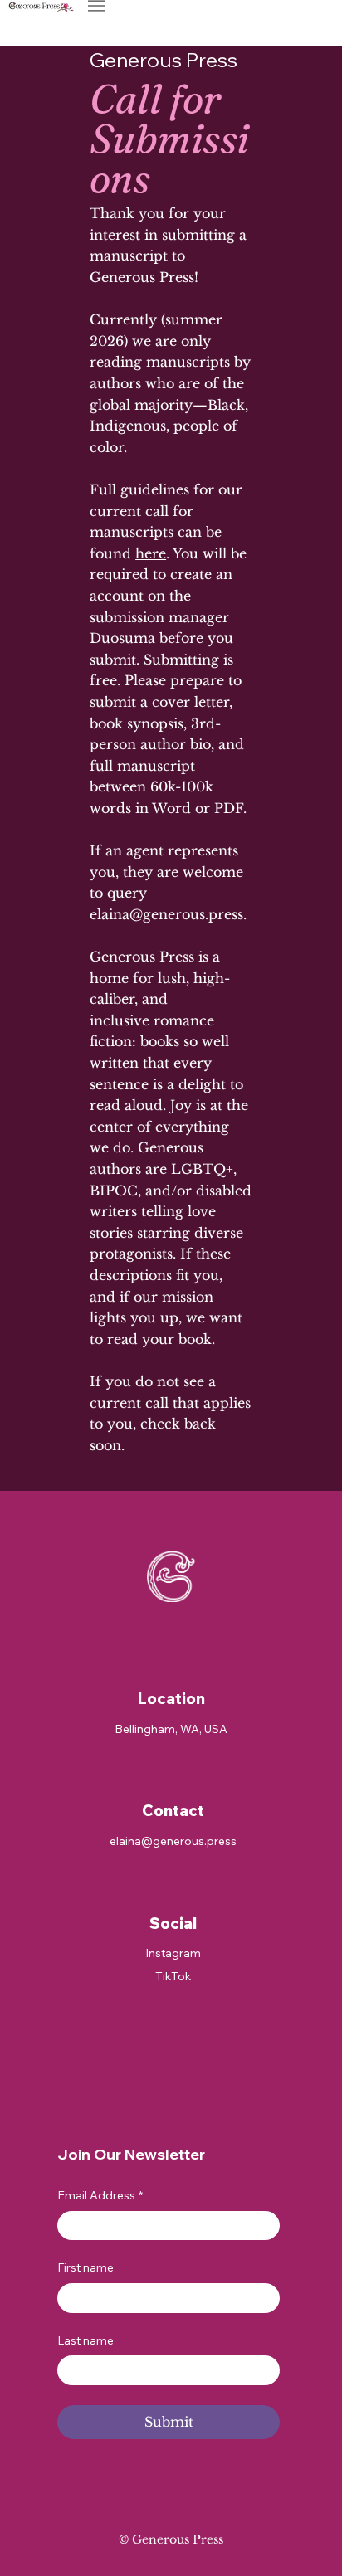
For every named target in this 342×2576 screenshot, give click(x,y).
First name (85, 2267)
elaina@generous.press (166, 914)
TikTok (173, 1976)
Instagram (173, 1953)
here (151, 553)
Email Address (100, 2195)
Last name (85, 2340)
